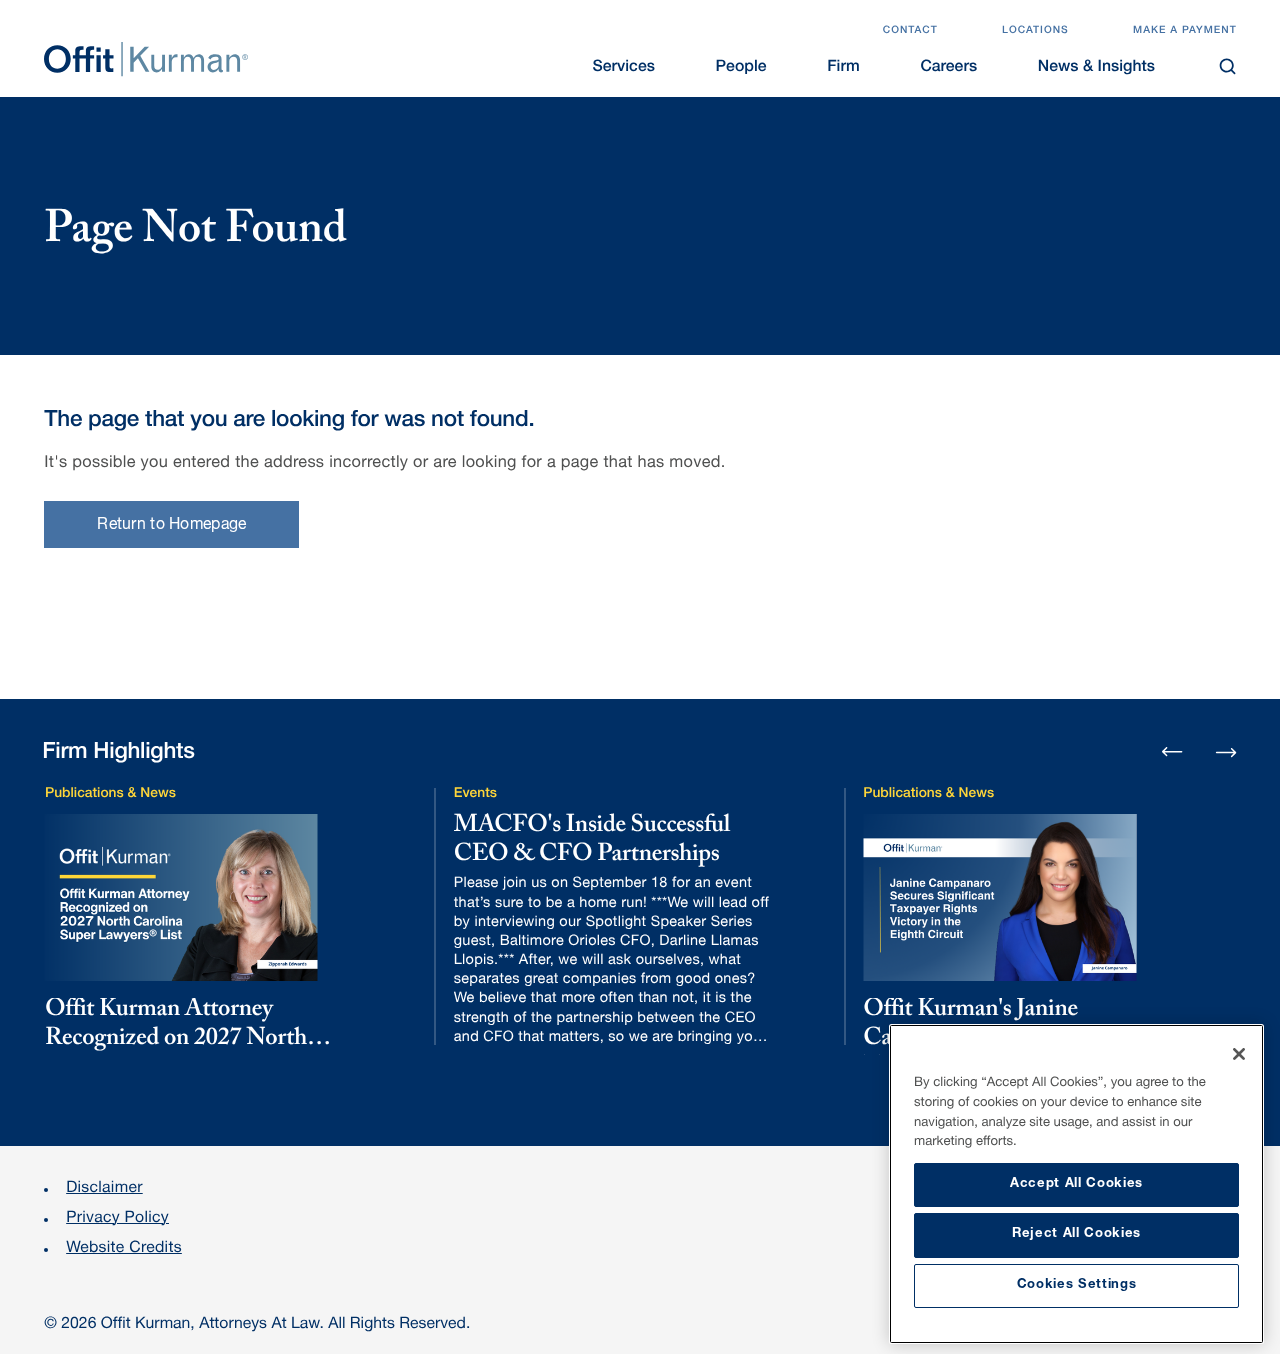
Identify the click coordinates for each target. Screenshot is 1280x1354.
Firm (843, 68)
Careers (948, 68)
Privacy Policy (117, 1219)
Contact (910, 31)
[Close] (1239, 1054)
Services (624, 68)
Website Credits (124, 1249)
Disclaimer (104, 1189)
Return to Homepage (171, 526)
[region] (1076, 1184)
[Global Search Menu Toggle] (1228, 66)
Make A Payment (1185, 31)
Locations (1035, 31)
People (741, 68)
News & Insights (1096, 68)
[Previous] (1172, 753)
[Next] (1226, 750)
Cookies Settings (1077, 1285)
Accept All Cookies (1076, 1184)
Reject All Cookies (1076, 1234)
